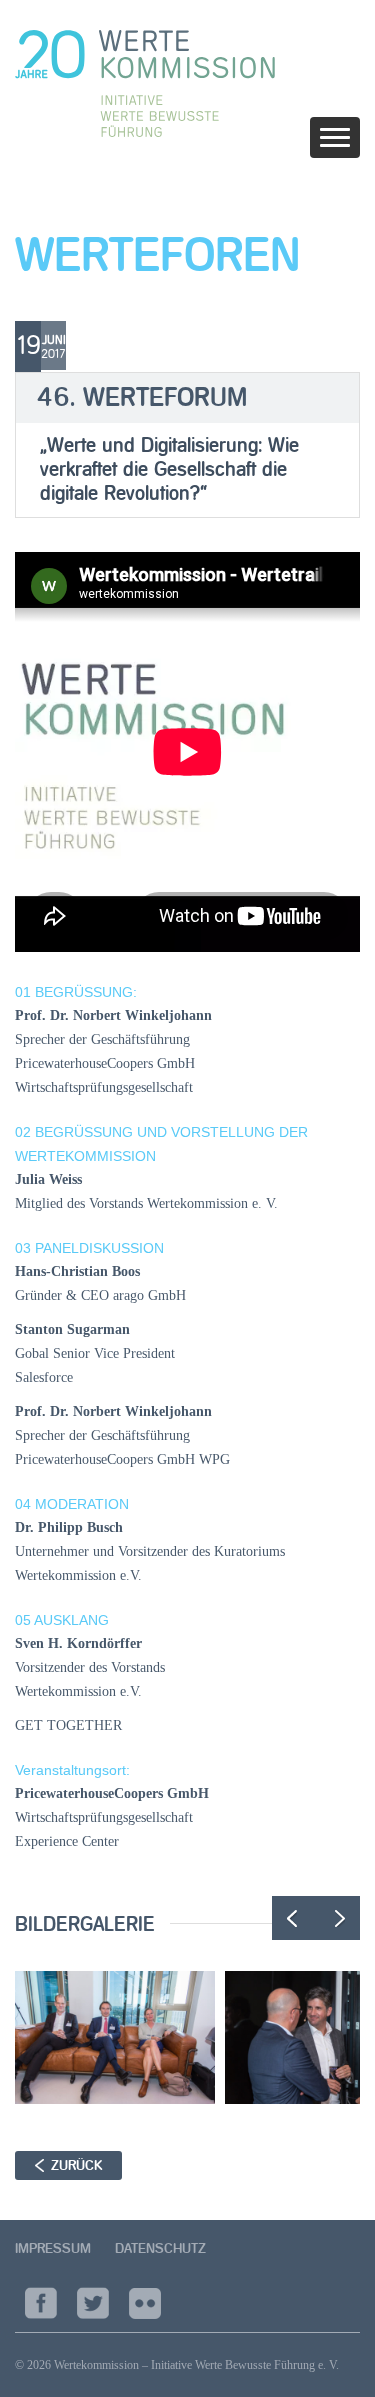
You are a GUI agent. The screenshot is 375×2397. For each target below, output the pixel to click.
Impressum (53, 2248)
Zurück (76, 2165)
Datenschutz (160, 2248)
